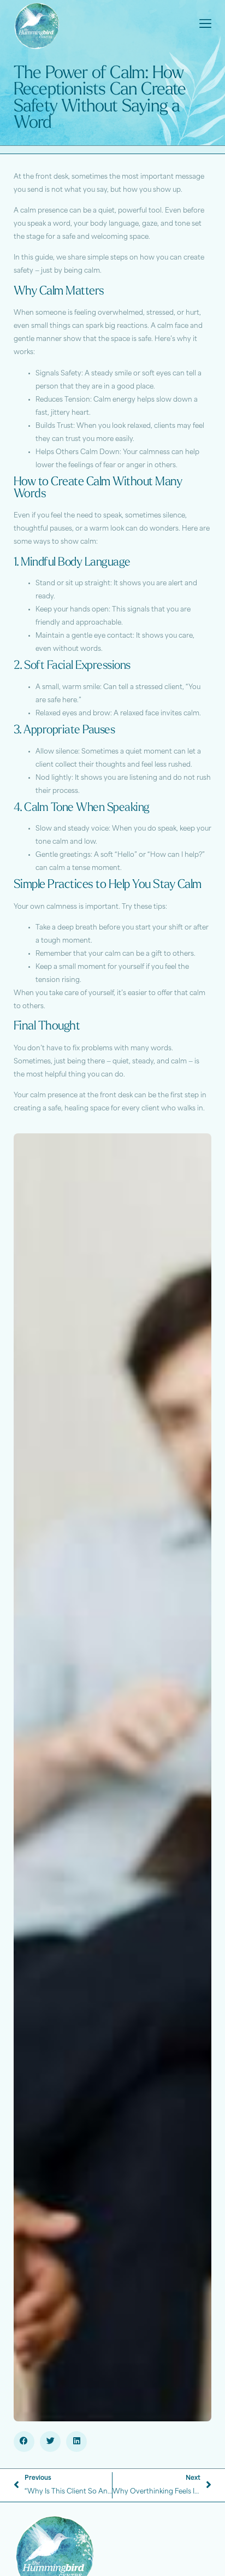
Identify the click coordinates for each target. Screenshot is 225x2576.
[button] (24, 2442)
